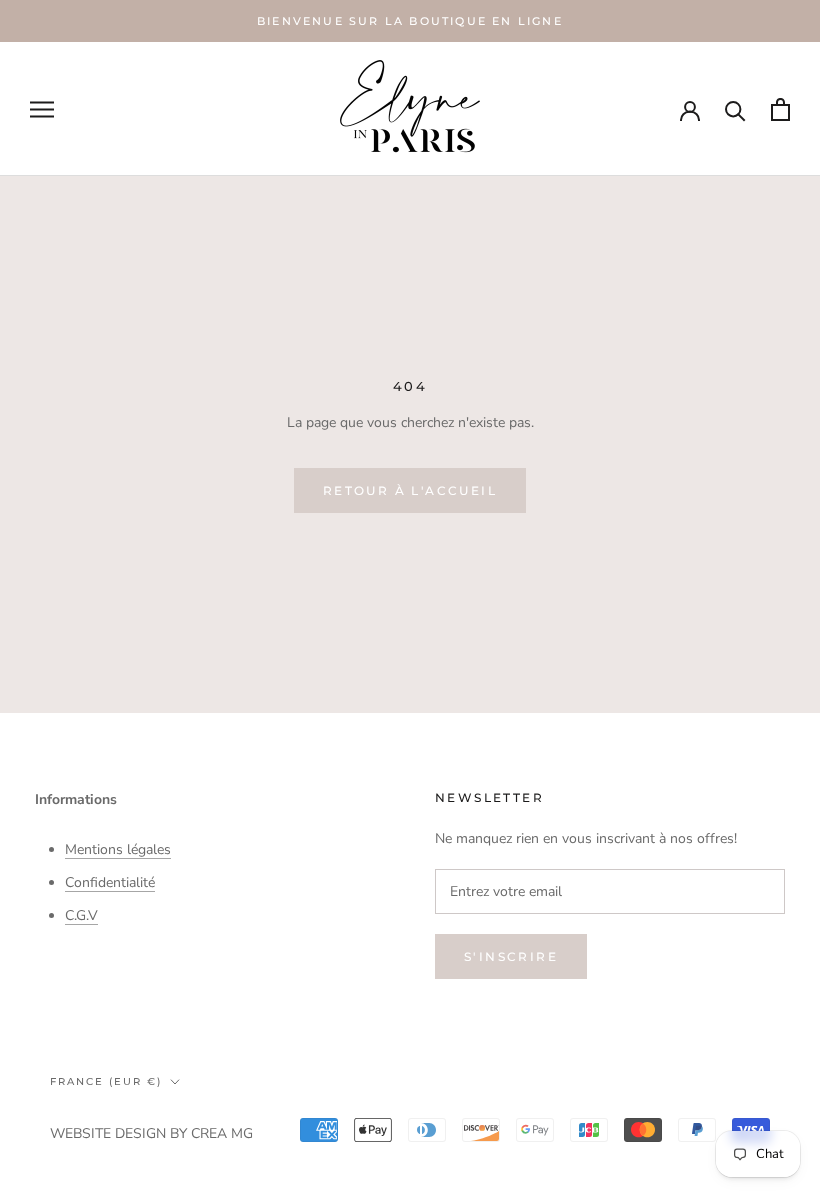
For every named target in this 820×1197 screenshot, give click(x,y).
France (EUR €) (106, 1081)
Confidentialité (110, 882)
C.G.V (81, 915)
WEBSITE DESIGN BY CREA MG (151, 1133)
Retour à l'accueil (410, 490)
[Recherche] (735, 109)
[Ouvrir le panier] (780, 109)
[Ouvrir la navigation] (42, 109)
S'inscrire (511, 956)
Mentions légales (118, 849)
